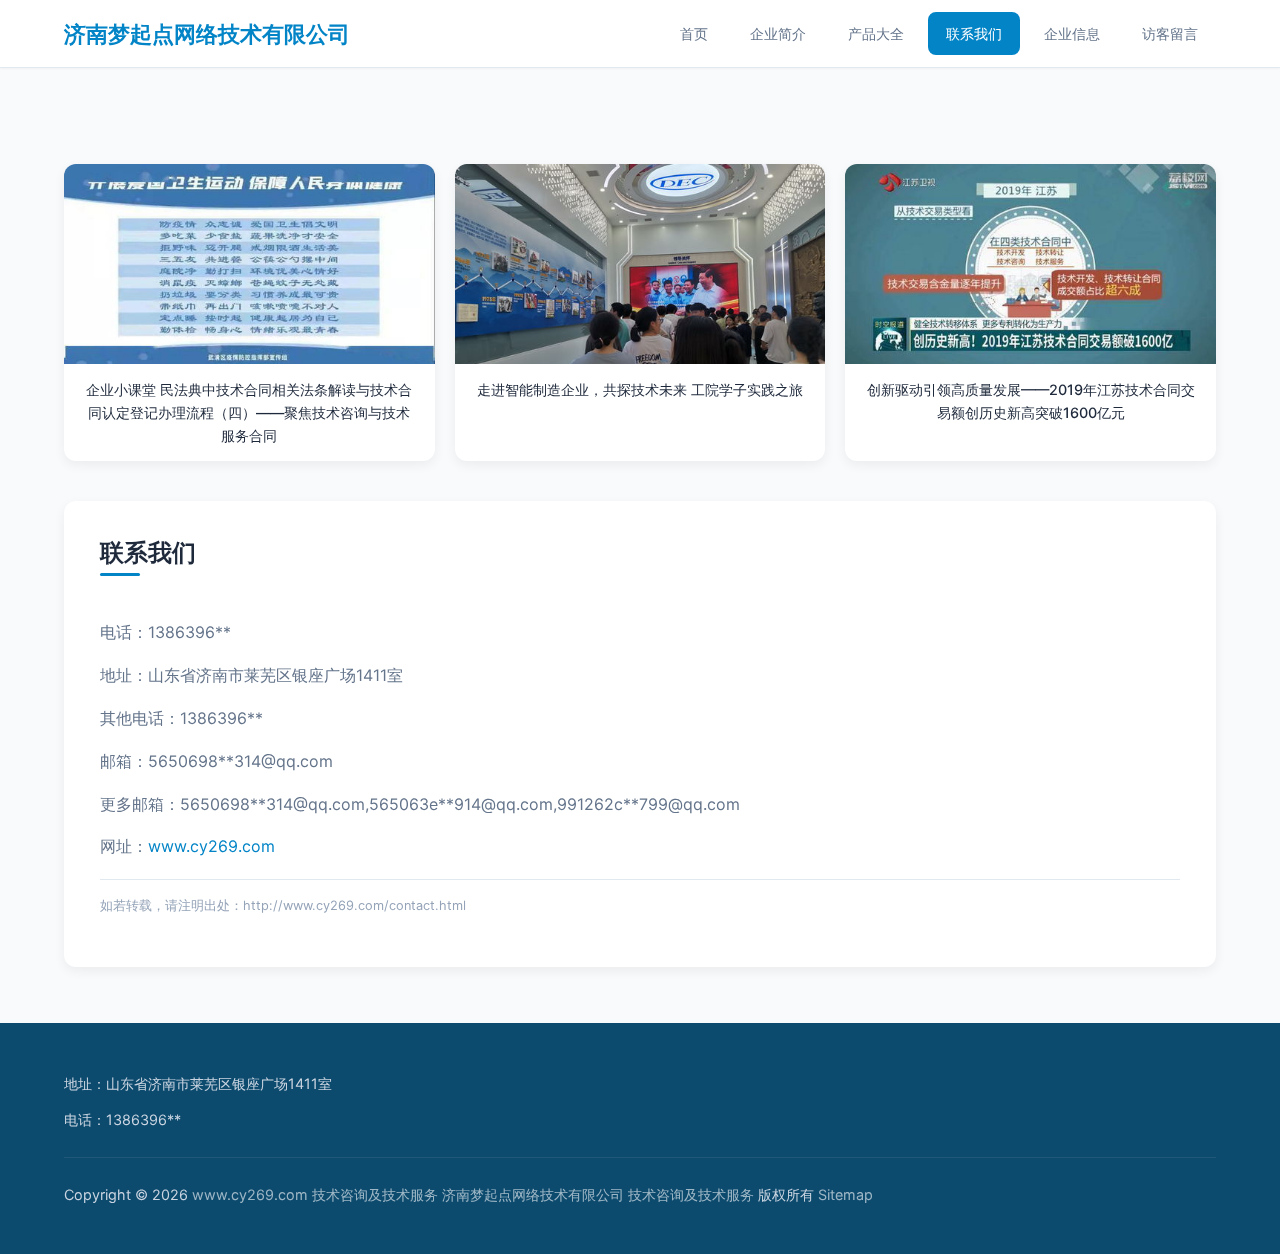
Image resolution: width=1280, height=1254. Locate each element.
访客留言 (1170, 33)
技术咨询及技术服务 (375, 1194)
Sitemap (845, 1194)
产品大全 (876, 33)
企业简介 (778, 33)
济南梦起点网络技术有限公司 (207, 33)
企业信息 (1072, 33)
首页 (694, 33)
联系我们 (974, 33)
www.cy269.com (211, 846)
